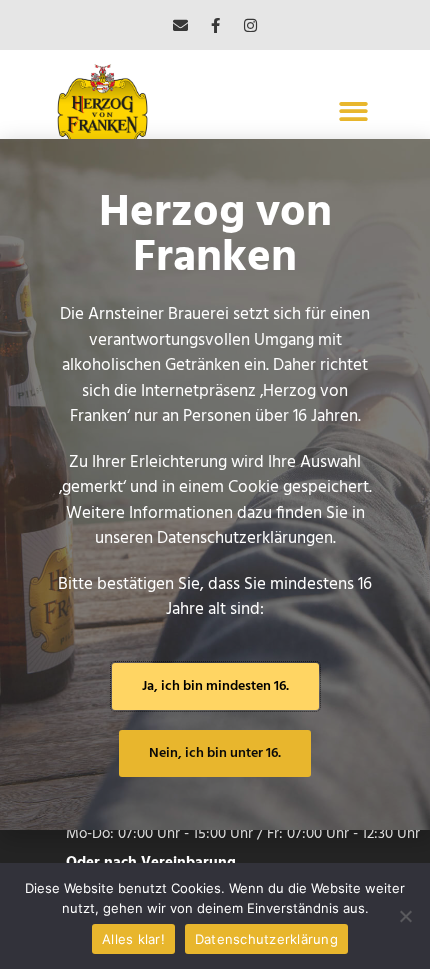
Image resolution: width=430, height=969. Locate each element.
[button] (354, 111)
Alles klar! (133, 939)
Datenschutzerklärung (266, 939)
